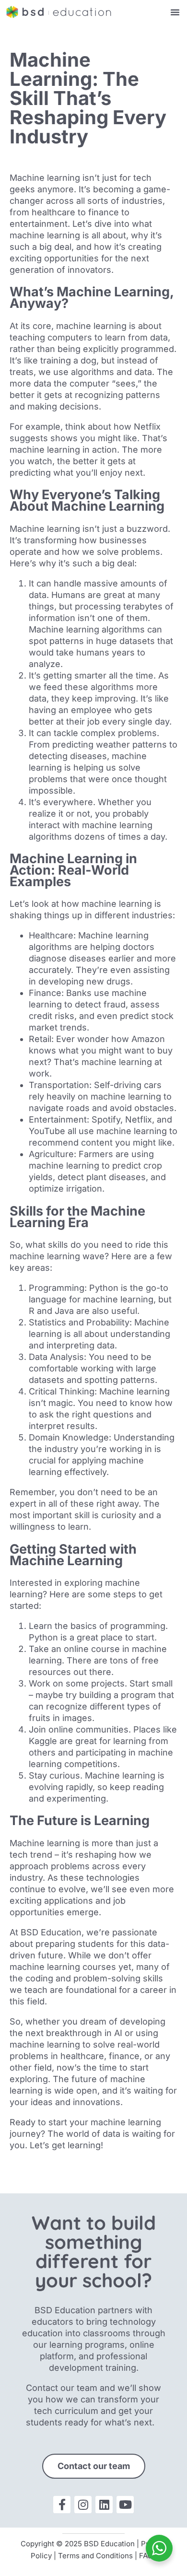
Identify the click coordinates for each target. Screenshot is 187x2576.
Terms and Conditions (95, 2556)
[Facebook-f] (62, 2505)
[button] (175, 12)
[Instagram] (83, 2505)
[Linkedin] (104, 2505)
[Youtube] (125, 2505)
